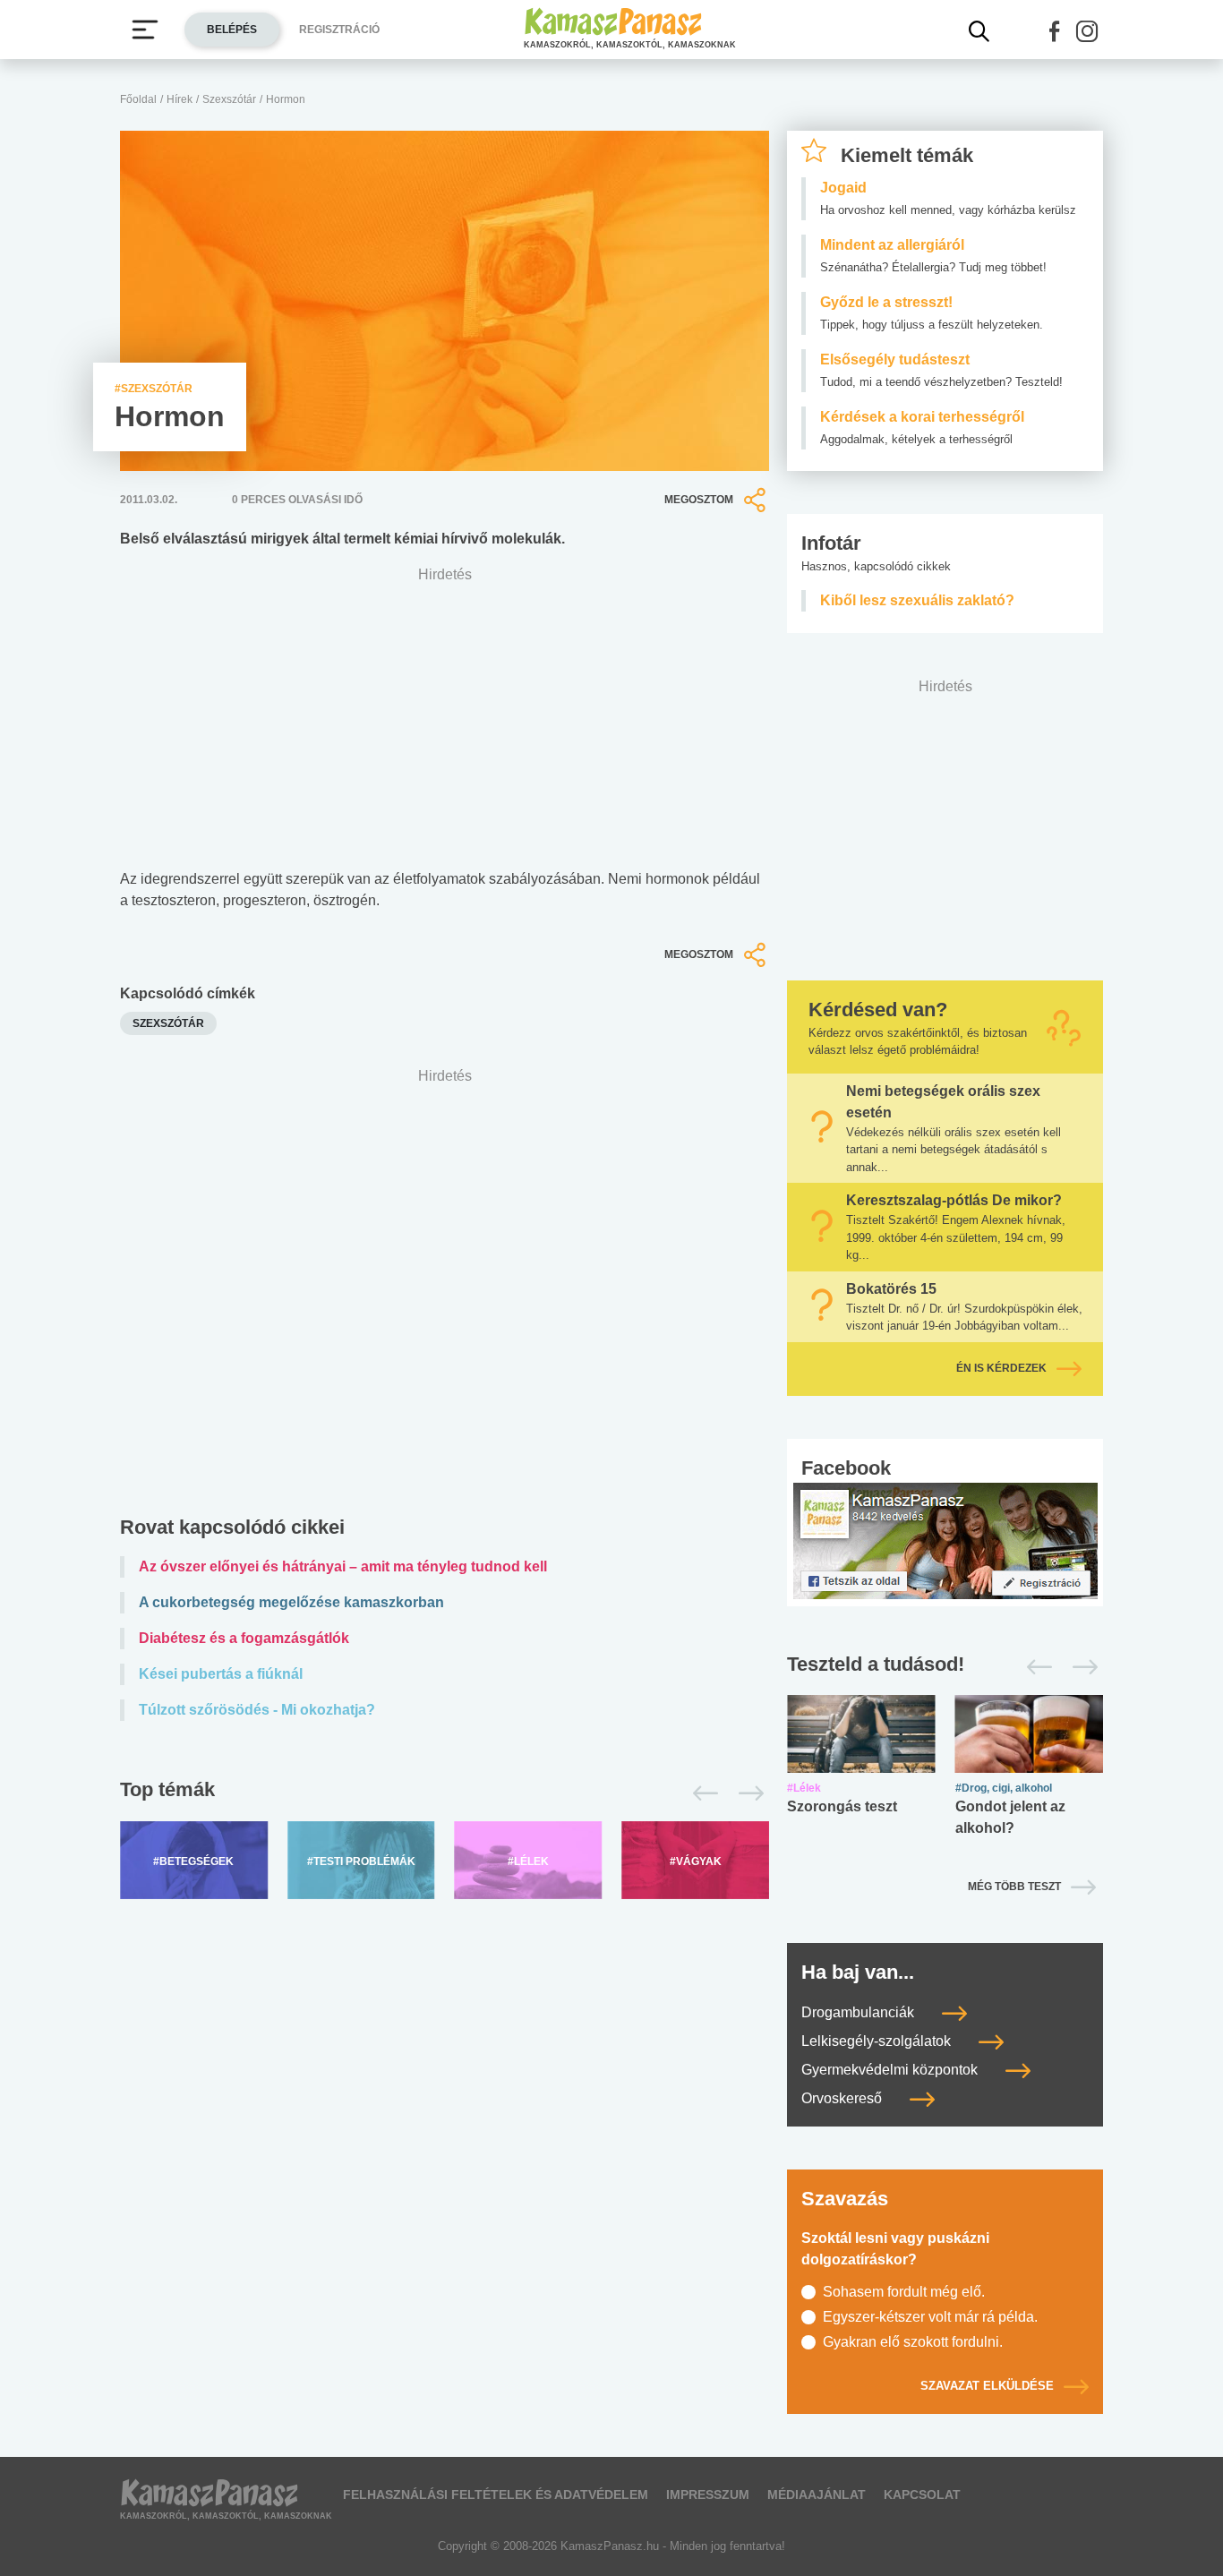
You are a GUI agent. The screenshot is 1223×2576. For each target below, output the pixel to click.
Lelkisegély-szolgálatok (878, 2041)
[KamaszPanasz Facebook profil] (945, 1540)
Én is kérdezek (1001, 1368)
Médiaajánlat (817, 2495)
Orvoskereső (843, 2098)
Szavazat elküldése (987, 2386)
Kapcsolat (922, 2495)
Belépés (232, 30)
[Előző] (701, 1793)
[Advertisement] (445, 1296)
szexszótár (168, 1023)
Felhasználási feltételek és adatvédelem (496, 2495)
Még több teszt (1014, 1887)
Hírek (180, 99)
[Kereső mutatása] (979, 31)
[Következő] (746, 1793)
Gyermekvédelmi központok (891, 2070)
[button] (1055, 31)
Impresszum (708, 2495)
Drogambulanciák (860, 2012)
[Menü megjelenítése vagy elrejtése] (145, 30)
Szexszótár (229, 99)
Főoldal (138, 99)
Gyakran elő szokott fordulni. (913, 2342)
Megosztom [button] (699, 500)
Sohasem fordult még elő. (904, 2292)
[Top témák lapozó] (445, 1793)
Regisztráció (339, 30)
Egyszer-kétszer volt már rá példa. (930, 2317)
